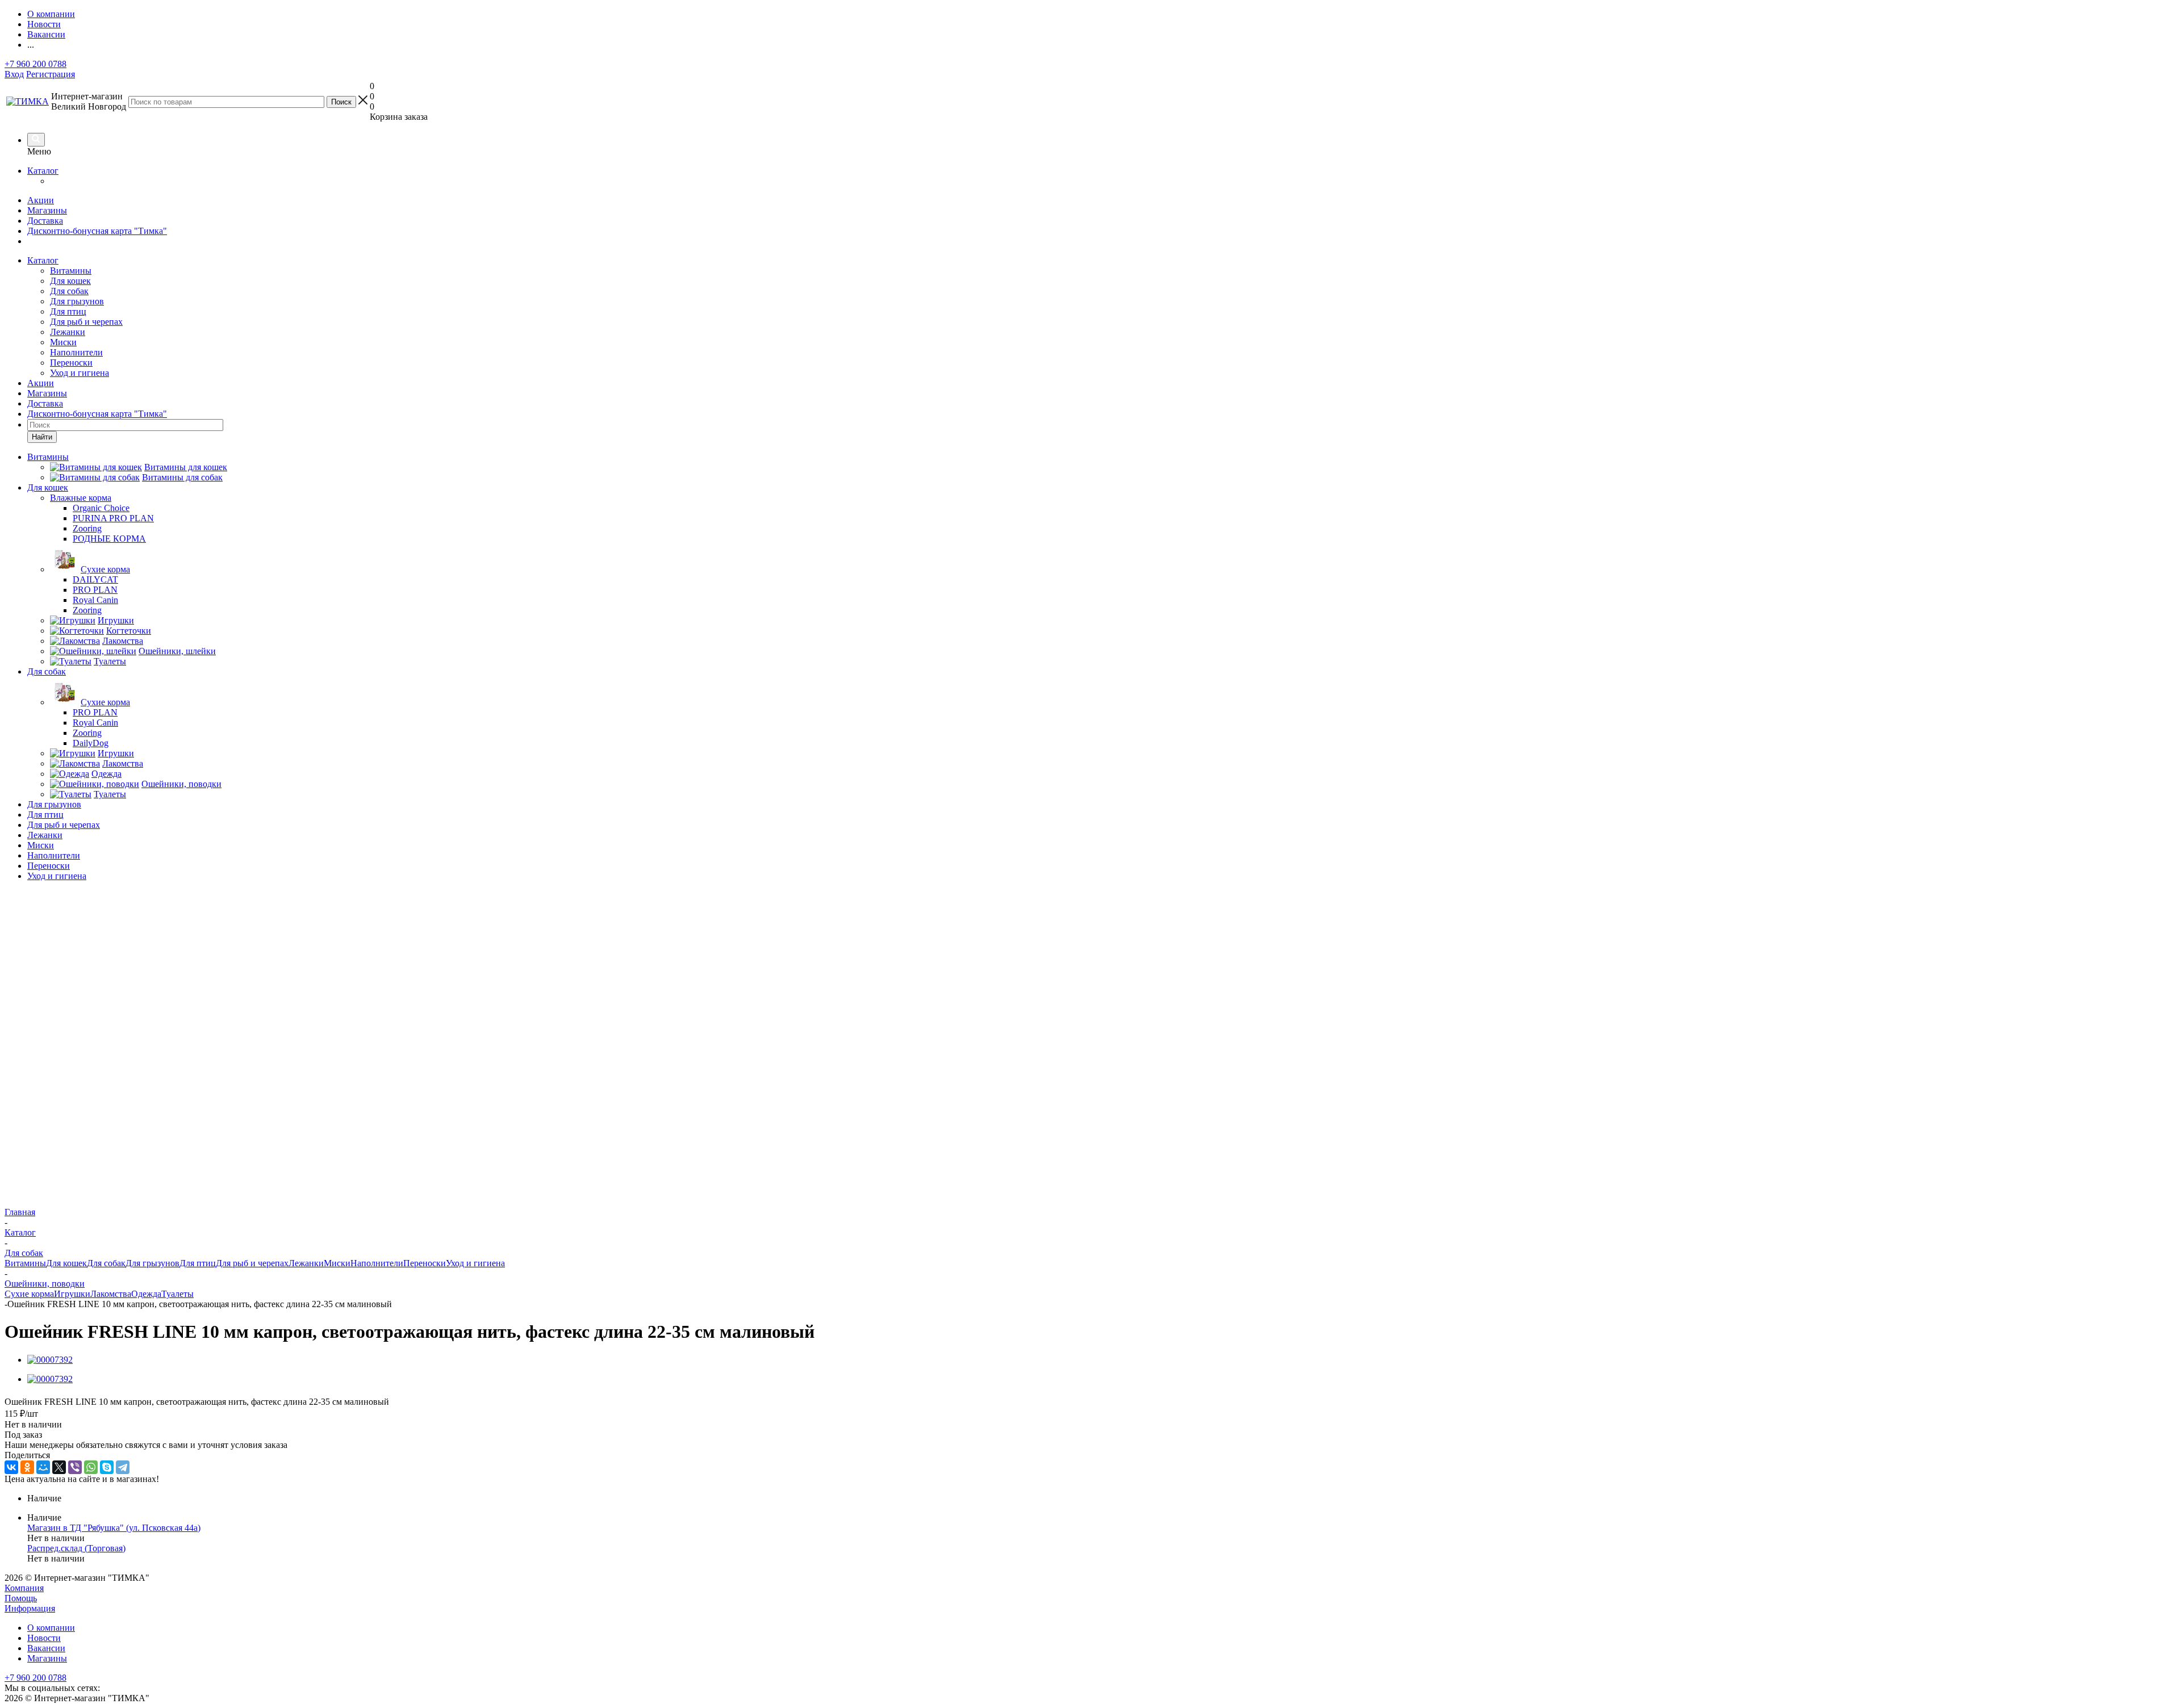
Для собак (69, 291)
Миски (63, 342)
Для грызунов (77, 301)
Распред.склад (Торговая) (76, 1548)
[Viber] (75, 1467)
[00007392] (50, 1360)
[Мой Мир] (43, 1467)
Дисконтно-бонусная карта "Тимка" (97, 231)
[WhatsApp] (91, 1467)
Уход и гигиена (80, 373)
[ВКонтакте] (11, 1467)
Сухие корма (29, 1294)
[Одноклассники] (27, 1467)
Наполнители (76, 352)
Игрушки (72, 1294)
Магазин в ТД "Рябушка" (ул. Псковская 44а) (114, 1528)
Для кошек (70, 281)
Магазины (47, 210)
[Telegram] (123, 1467)
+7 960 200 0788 (35, 64)
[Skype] (107, 1467)
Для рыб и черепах (86, 322)
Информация (30, 1608)
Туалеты (177, 1294)
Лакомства (111, 1294)
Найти (42, 437)
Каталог (43, 171)
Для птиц (68, 311)
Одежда (146, 1294)
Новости (44, 1638)
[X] (59, 1467)
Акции (41, 200)
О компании (51, 1628)
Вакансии (46, 1648)
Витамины (71, 271)
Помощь (21, 1598)
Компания (24, 1588)
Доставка (45, 221)
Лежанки (68, 332)
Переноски (71, 363)
